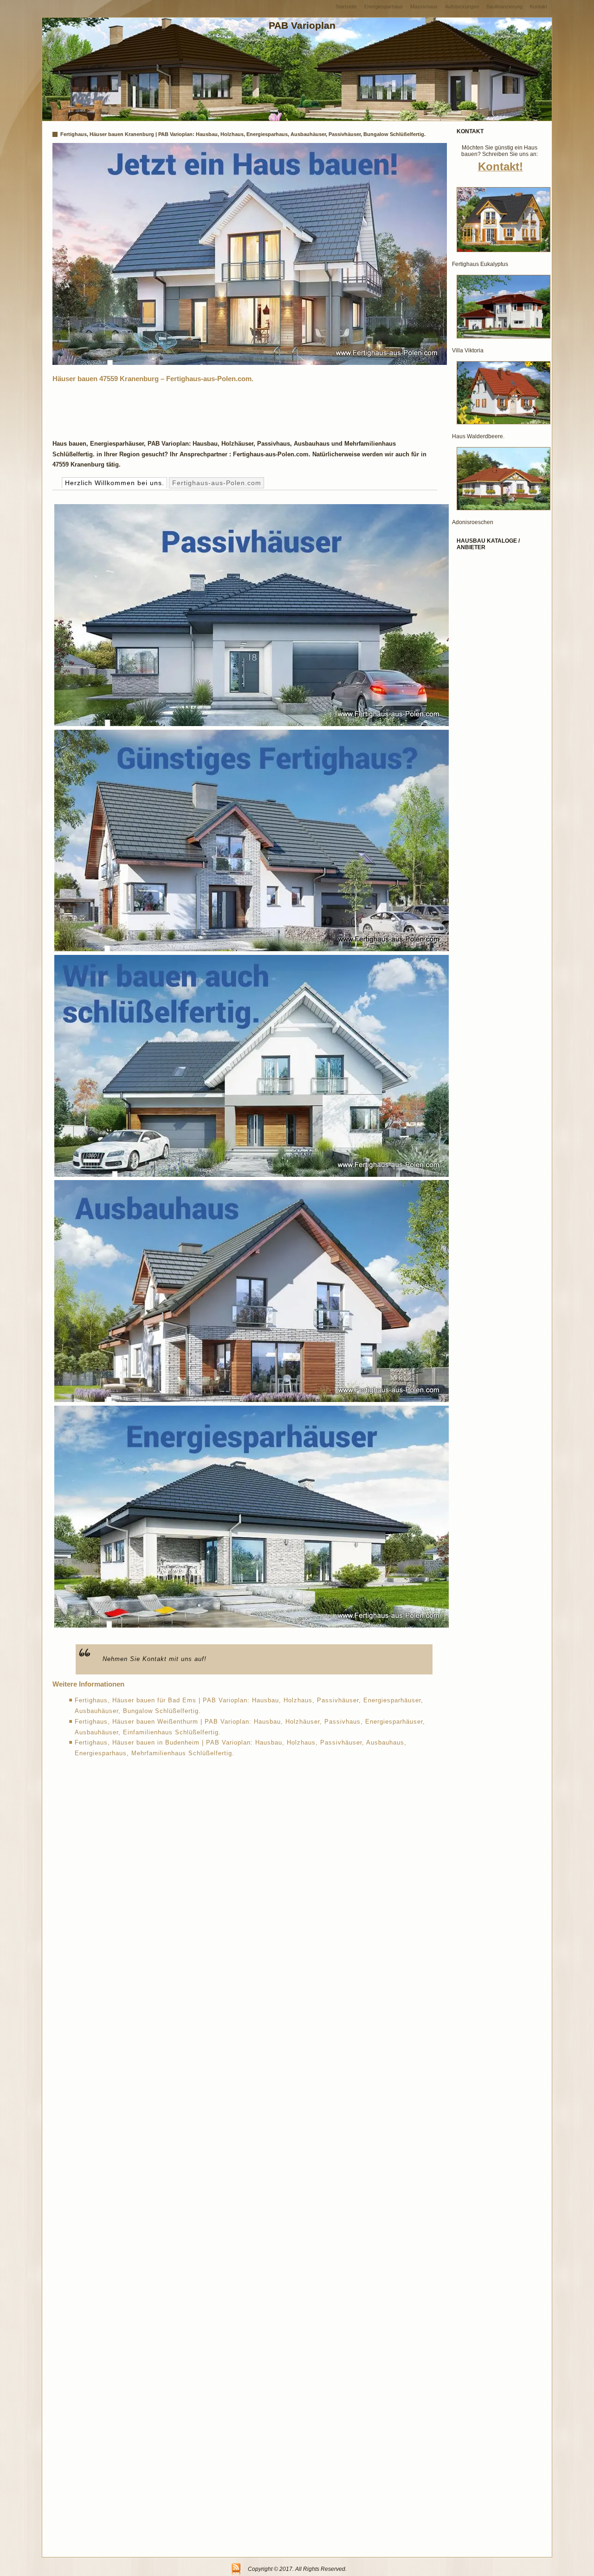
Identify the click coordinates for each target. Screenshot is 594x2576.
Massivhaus (424, 6)
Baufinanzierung (504, 6)
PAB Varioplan (302, 25)
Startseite (346, 6)
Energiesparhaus (384, 6)
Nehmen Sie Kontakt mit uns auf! (155, 1659)
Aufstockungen (462, 6)
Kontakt (539, 6)
